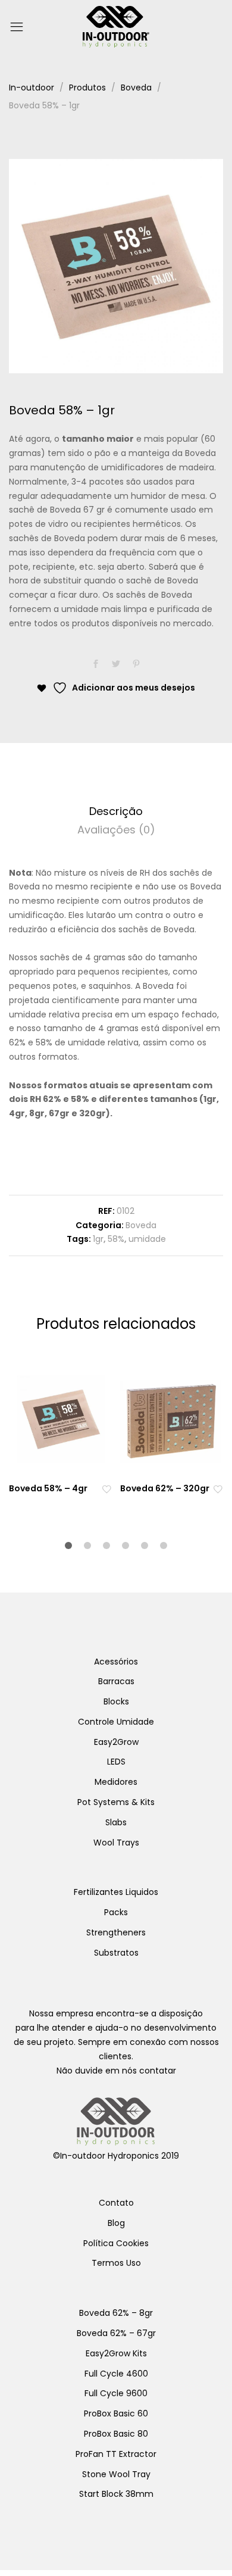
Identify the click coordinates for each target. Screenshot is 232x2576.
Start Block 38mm (116, 2494)
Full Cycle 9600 (116, 2393)
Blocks (116, 1701)
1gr (98, 1239)
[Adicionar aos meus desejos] (106, 1489)
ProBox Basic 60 (116, 2413)
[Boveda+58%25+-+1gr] (116, 664)
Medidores (116, 1782)
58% (116, 1239)
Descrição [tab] (116, 811)
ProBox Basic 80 (116, 2434)
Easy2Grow (116, 1742)
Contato (116, 2203)
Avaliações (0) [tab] (116, 830)
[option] (116, 266)
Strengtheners (116, 1932)
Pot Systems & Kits (116, 1802)
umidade (147, 1239)
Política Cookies (116, 2243)
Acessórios (116, 1662)
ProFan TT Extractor (116, 2454)
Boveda (141, 1225)
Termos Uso (116, 2263)
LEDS (116, 1762)
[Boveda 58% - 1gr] (96, 664)
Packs (116, 1912)
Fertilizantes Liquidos (116, 1892)
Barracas (116, 1681)
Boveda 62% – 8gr (116, 2313)
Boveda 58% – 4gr (48, 1488)
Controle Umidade (116, 1722)
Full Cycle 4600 (116, 2374)
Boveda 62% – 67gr (116, 2333)
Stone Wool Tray (116, 2474)
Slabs (116, 1822)
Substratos (116, 1953)
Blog (116, 2223)
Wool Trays (116, 1843)
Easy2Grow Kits (116, 2353)
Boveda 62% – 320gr (165, 1488)
